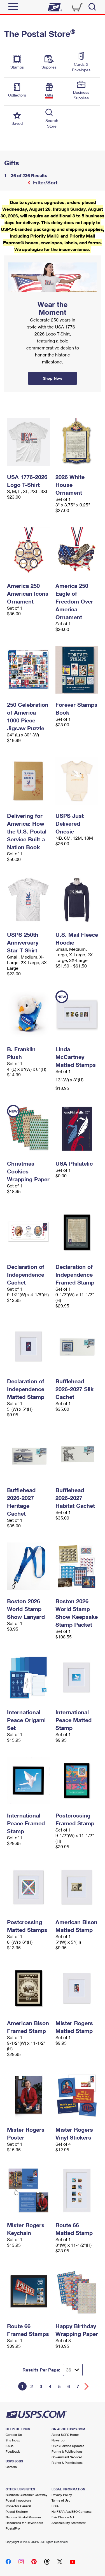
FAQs (10, 2446)
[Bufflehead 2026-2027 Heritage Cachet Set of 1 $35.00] (28, 1455)
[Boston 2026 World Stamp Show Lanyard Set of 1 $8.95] (28, 1566)
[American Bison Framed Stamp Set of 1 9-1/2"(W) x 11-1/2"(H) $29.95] (28, 1988)
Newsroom (60, 2440)
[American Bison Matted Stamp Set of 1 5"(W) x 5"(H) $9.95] (77, 1887)
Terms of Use (61, 2500)
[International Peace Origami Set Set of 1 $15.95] (28, 1677)
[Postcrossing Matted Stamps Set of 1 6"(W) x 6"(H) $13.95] (28, 1887)
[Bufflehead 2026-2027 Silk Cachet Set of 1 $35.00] (77, 1346)
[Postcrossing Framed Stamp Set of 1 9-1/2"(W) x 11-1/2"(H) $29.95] (77, 1781)
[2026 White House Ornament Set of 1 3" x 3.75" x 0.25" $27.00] (77, 442)
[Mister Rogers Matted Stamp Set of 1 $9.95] (77, 1988)
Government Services (67, 2457)
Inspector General (18, 2506)
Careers (11, 2467)
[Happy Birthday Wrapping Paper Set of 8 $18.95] (77, 2291)
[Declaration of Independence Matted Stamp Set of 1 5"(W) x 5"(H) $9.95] (28, 1346)
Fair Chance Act (63, 2517)
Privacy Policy (62, 2495)
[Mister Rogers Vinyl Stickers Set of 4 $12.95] (77, 2095)
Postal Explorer (17, 2512)
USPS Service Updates (68, 2446)
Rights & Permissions (67, 2463)
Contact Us (14, 2435)
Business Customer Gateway (26, 2495)
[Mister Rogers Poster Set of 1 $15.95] (28, 2095)
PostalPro (13, 2528)
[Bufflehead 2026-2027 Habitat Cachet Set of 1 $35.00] (77, 1455)
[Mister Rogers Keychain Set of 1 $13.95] (28, 2190)
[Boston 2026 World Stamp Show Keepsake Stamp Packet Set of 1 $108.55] (77, 1566)
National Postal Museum (23, 2517)
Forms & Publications (67, 2451)
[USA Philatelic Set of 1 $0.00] (77, 1129)
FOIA (55, 2506)
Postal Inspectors (18, 2500)
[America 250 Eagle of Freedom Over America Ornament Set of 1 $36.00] (77, 551)
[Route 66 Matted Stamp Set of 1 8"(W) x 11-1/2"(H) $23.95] (77, 2190)
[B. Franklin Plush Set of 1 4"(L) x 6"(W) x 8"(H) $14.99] (28, 1014)
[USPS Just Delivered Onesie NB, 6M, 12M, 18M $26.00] (77, 781)
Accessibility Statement (69, 2523)
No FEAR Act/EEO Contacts (72, 2512)
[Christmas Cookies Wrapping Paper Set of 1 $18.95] (28, 1129)
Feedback (13, 2451)
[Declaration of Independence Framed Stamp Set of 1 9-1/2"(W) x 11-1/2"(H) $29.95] (77, 1232)
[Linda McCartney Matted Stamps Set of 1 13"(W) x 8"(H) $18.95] (77, 1014)
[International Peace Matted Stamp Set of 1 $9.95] (77, 1677)
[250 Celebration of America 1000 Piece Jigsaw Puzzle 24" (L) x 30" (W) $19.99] (28, 670)
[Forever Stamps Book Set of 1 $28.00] (77, 670)
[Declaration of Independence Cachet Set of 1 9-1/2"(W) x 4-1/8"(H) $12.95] (28, 1232)
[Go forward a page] (87, 2386)
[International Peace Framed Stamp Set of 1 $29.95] (28, 1781)
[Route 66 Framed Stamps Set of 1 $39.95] (28, 2291)
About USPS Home (65, 2435)
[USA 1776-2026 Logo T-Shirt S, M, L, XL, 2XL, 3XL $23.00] (28, 442)
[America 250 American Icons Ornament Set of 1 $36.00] (28, 551)
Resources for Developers (24, 2523)
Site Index (13, 2440)
